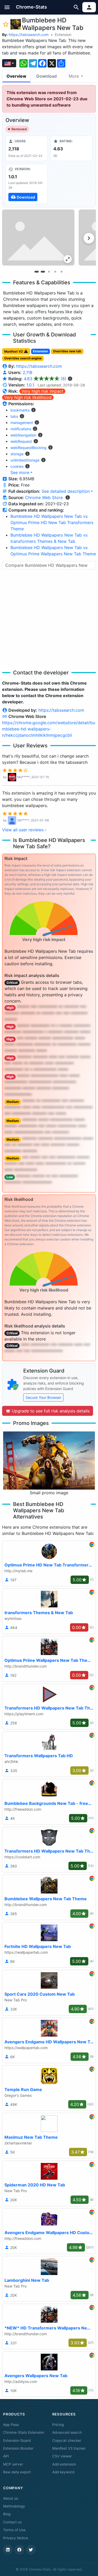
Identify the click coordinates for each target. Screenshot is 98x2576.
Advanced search (67, 2432)
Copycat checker (67, 2440)
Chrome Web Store (44, 497)
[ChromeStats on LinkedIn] (8, 2550)
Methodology (14, 2506)
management (22, 423)
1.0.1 (30, 385)
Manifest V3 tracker (69, 2448)
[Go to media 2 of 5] (43, 272)
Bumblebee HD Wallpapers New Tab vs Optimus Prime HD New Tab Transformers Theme (52, 522)
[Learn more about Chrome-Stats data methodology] (68, 497)
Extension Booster (18, 2448)
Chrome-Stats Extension (24, 2432)
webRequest (21, 441)
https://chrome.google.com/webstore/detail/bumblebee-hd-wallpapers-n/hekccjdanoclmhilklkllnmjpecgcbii (49, 729)
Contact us (12, 2522)
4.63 (45, 379)
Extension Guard (17, 2440)
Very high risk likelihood (28, 397)
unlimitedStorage (25, 460)
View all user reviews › (24, 830)
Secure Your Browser (43, 1397)
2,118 (28, 372)
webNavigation (23, 435)
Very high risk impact (42, 391)
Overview (16, 76)
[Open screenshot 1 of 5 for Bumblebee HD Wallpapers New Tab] (38, 238)
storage (17, 454)
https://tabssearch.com (29, 35)
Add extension (64, 2464)
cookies (17, 466)
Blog (7, 2514)
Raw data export (17, 2472)
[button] (7, 7)
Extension (63, 35)
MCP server (13, 2464)
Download (47, 76)
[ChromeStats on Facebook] (19, 2550)
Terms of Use (14, 2530)
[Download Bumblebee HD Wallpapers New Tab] (27, 184)
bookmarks (20, 410)
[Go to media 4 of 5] (55, 272)
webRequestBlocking (28, 448)
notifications (21, 429)
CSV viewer (62, 2456)
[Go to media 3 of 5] (49, 272)
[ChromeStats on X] (31, 2550)
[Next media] (89, 238)
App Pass (11, 2425)
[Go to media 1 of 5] (37, 272)
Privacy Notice (16, 2538)
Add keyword (63, 2472)
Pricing (58, 2425)
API (6, 2456)
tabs (14, 416)
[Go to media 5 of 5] (62, 272)
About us (11, 2498)
